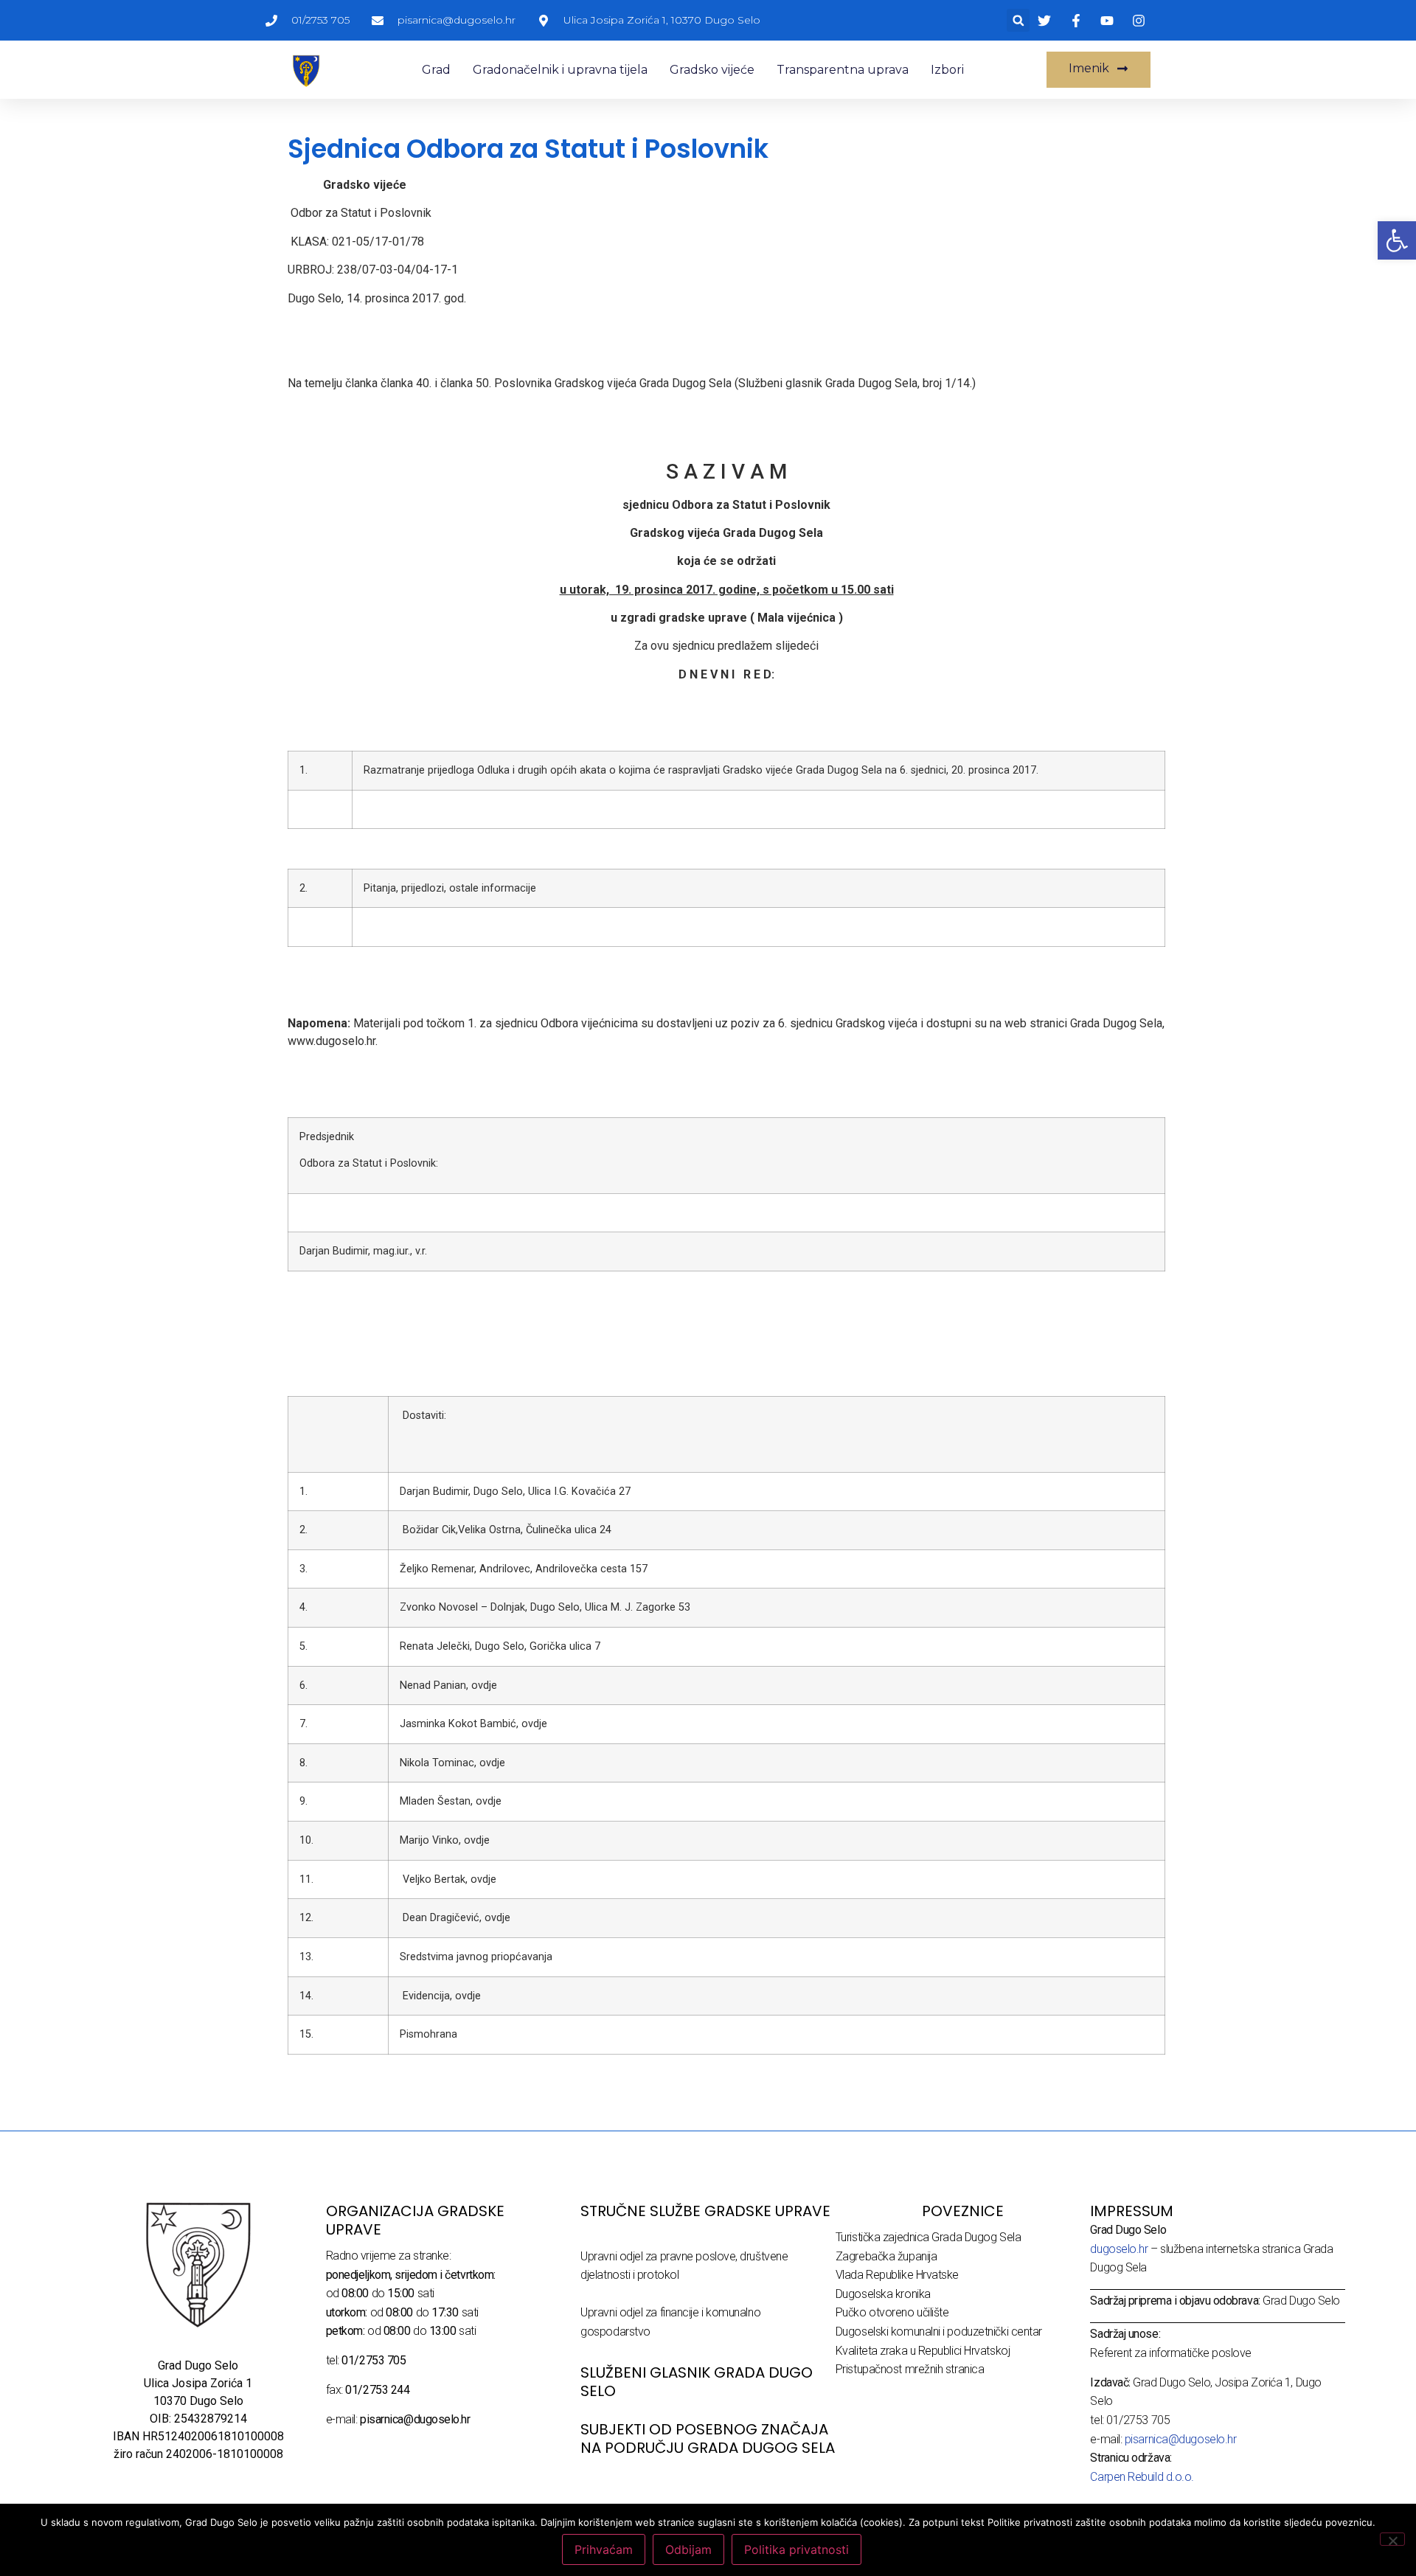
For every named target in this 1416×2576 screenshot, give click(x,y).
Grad (436, 70)
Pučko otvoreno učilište (892, 2312)
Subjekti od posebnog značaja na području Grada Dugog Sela (708, 2438)
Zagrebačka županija (886, 2256)
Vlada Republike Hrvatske (897, 2275)
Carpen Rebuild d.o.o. (1142, 2477)
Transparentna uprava (843, 70)
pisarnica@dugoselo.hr (1181, 2439)
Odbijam (688, 2549)
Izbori (947, 70)
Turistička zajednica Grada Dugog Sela (928, 2237)
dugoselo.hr (1119, 2249)
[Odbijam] (1392, 2539)
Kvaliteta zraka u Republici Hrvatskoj (923, 2351)
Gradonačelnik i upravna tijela (560, 70)
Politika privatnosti (796, 2549)
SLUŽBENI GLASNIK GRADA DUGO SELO (697, 2382)
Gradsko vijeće (712, 70)
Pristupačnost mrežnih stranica (910, 2369)
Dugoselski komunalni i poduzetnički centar (939, 2332)
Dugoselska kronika (883, 2294)
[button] (1018, 20)
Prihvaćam (604, 2549)
